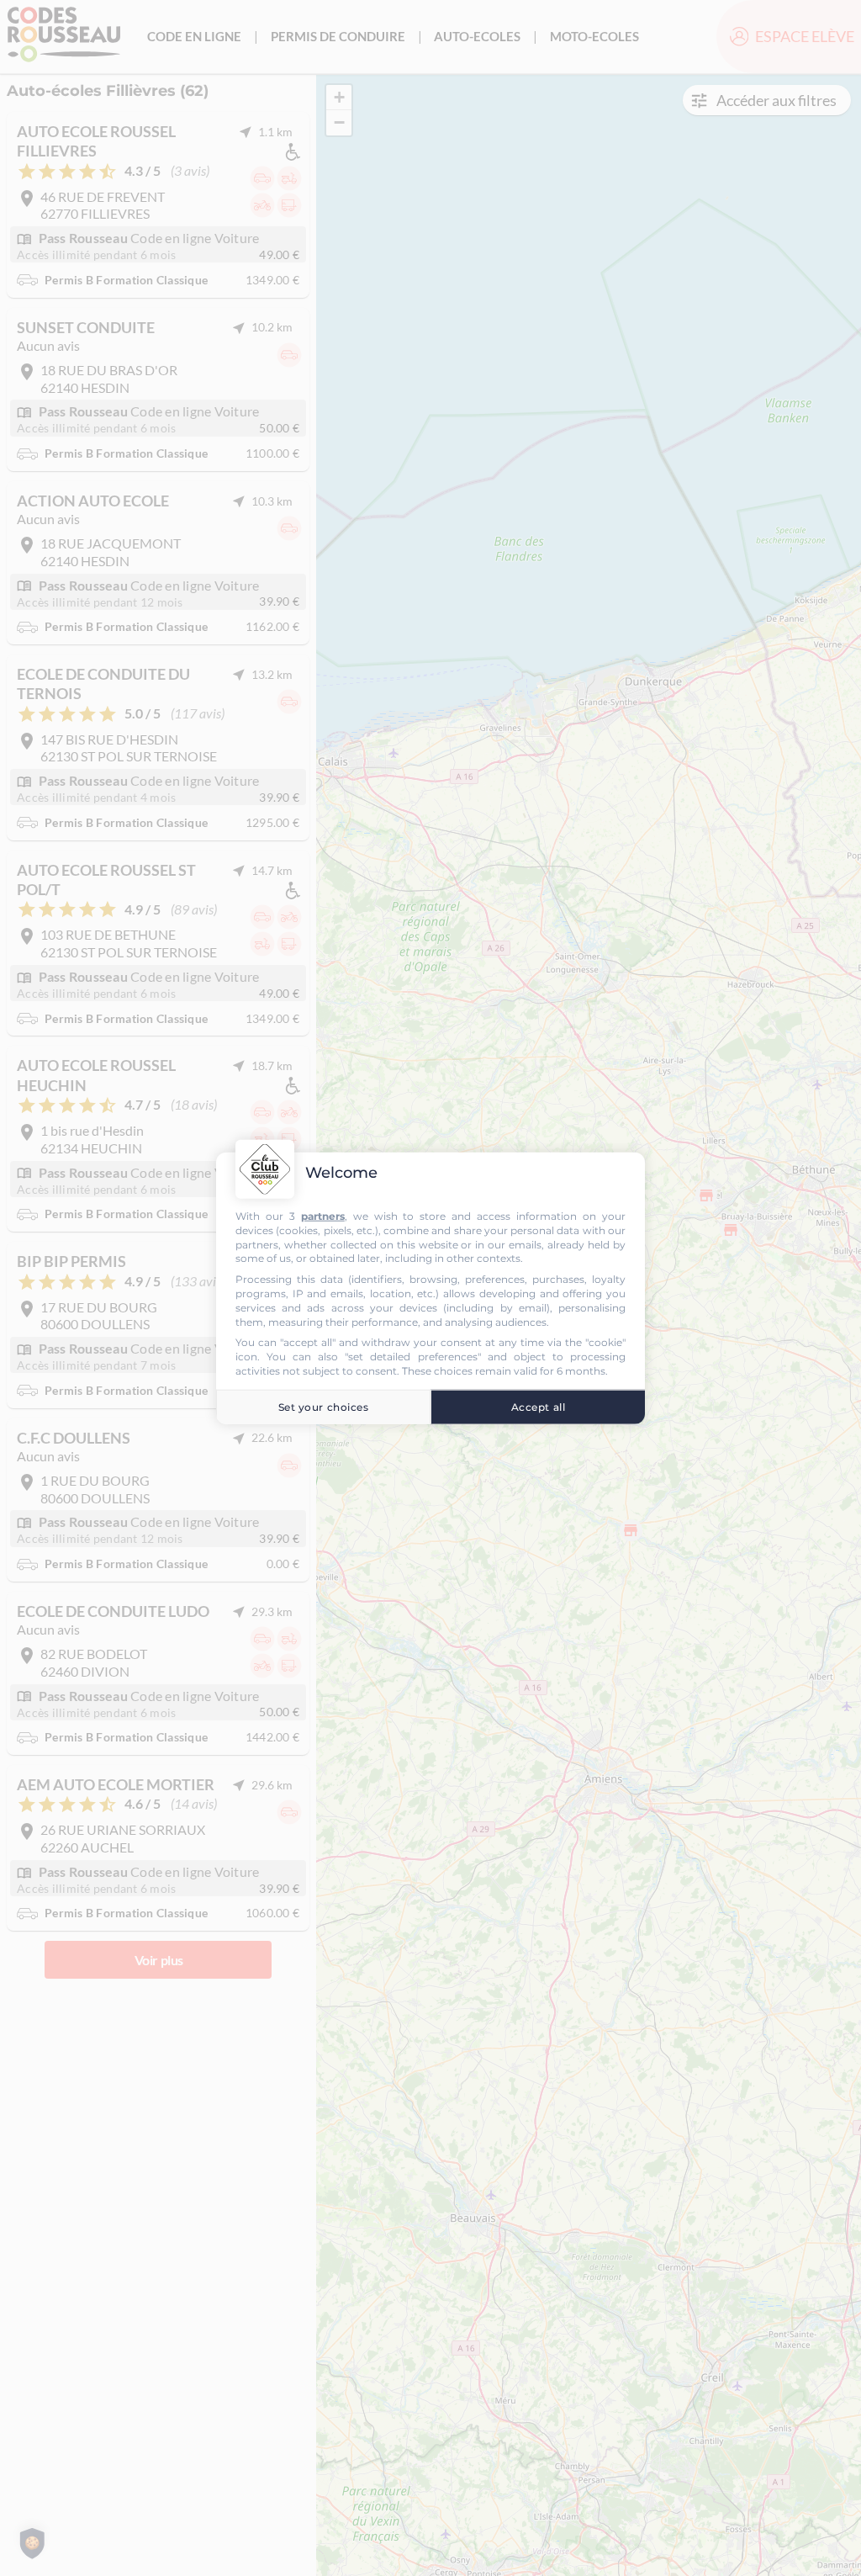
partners (323, 1216)
